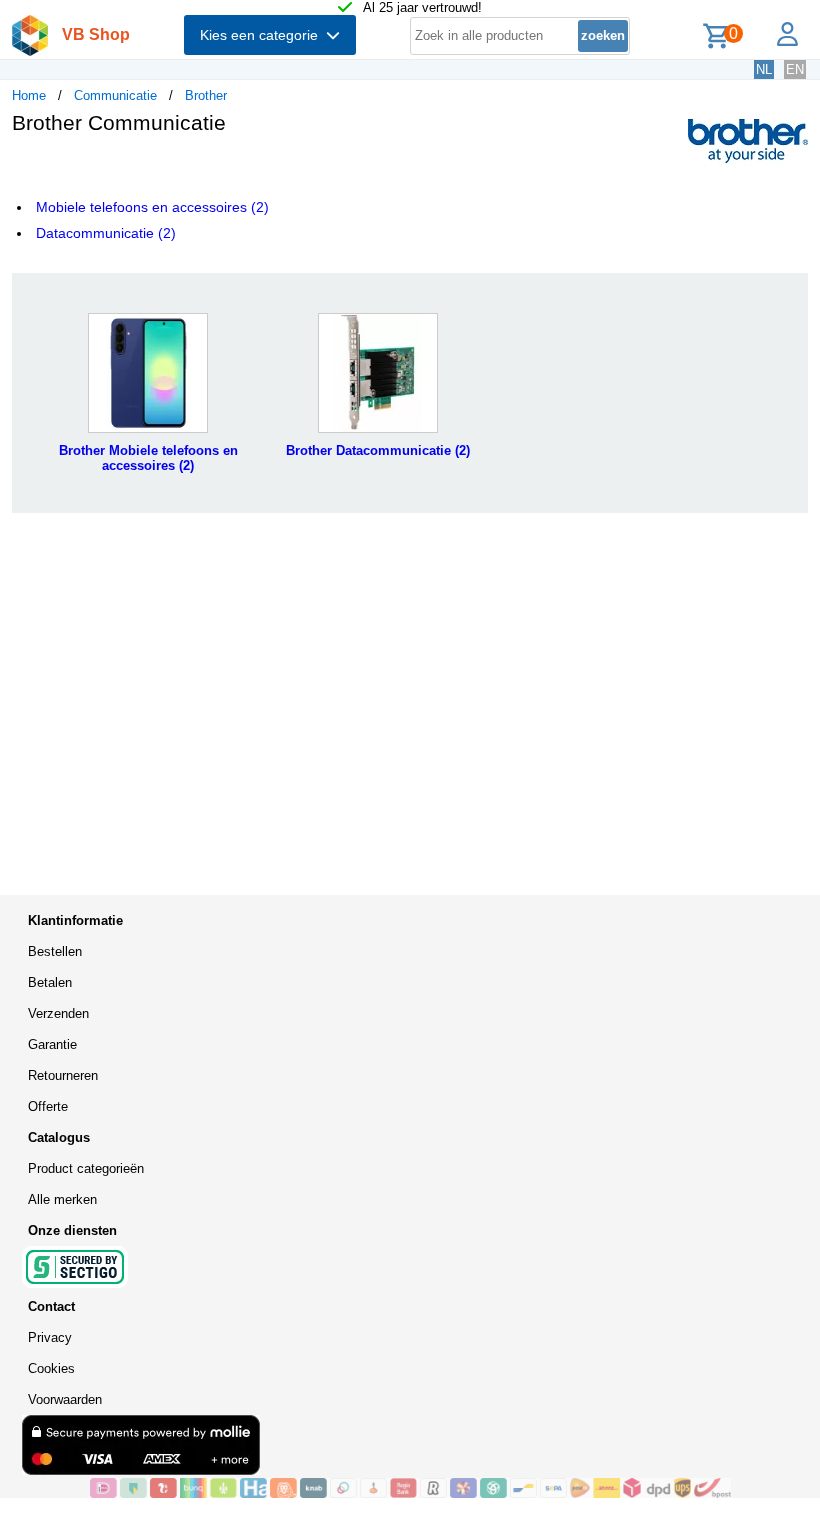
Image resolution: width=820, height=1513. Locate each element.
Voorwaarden (65, 1399)
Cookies (51, 1368)
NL (764, 69)
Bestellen (55, 951)
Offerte (48, 1106)
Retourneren (63, 1075)
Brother (206, 95)
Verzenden (58, 1013)
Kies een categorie (263, 35)
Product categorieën (86, 1168)
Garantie (52, 1044)
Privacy (50, 1337)
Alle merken (62, 1199)
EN (795, 69)
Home (29, 95)
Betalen (50, 982)
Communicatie (115, 95)
